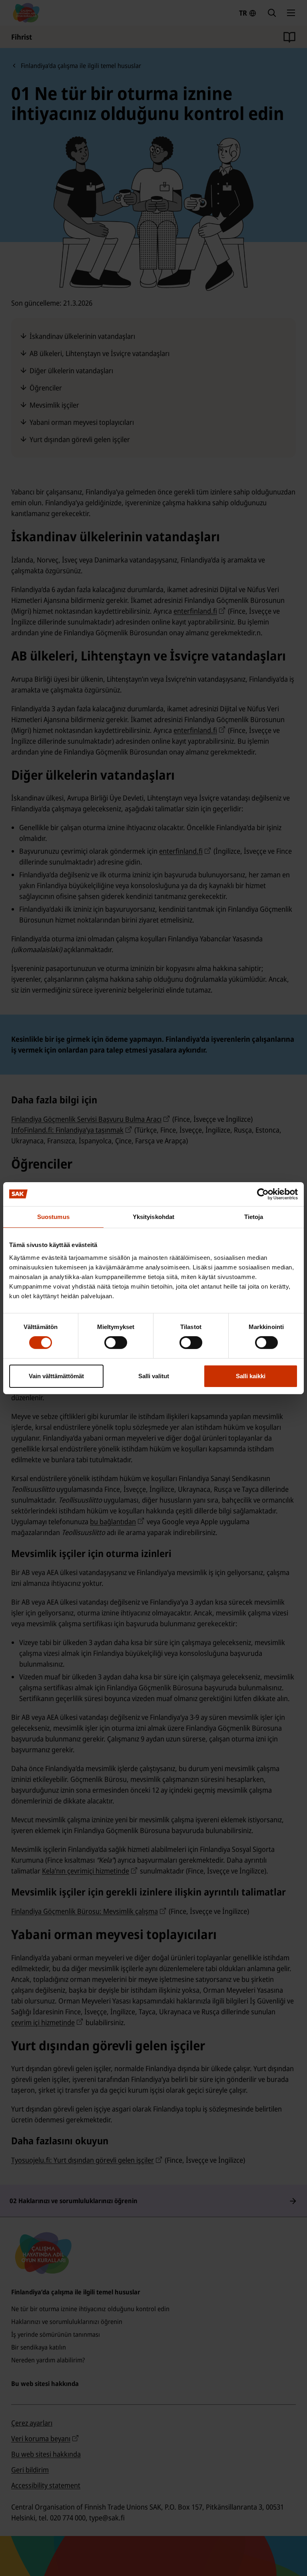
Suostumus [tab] (53, 1216)
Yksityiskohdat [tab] (153, 1216)
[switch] (116, 1343)
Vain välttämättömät (56, 1376)
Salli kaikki (251, 1376)
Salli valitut (154, 1376)
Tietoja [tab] (254, 1216)
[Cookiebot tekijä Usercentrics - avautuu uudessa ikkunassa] (263, 1194)
